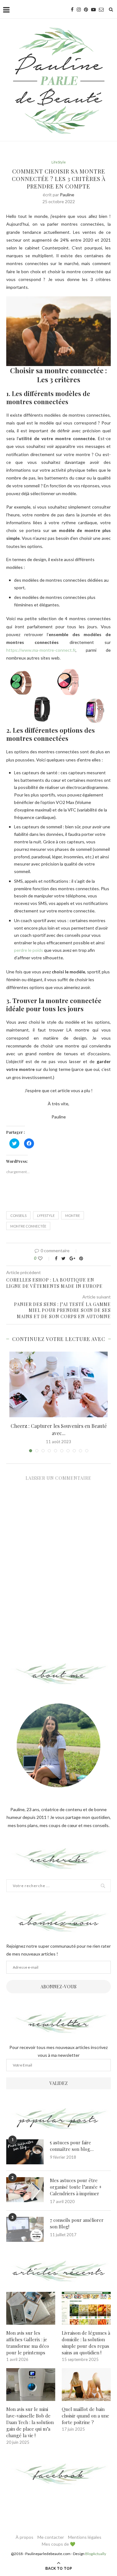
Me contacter (51, 2537)
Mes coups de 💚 (58, 2544)
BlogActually (96, 2554)
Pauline (67, 195)
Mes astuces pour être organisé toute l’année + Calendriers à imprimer (76, 2187)
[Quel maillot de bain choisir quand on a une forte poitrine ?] (86, 2385)
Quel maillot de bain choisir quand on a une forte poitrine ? (85, 2416)
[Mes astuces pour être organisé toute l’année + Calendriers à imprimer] (25, 2190)
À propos (24, 2537)
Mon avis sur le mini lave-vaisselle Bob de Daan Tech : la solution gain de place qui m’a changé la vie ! (30, 2422)
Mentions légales (85, 2537)
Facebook (58, 2475)
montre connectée (28, 1226)
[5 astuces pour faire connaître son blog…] (25, 2152)
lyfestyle (46, 1215)
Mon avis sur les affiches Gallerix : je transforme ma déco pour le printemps (28, 2343)
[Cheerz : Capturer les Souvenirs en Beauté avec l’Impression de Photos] (58, 1384)
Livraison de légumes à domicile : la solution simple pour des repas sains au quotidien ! (86, 2343)
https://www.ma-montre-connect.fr (41, 650)
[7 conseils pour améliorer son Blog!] (25, 2229)
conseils (18, 1215)
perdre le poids (29, 950)
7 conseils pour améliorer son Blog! (77, 2223)
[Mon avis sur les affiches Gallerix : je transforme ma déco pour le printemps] (31, 2308)
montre (73, 1215)
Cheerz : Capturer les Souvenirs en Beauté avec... (59, 1429)
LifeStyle (59, 162)
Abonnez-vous (58, 1987)
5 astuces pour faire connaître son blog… (72, 2146)
